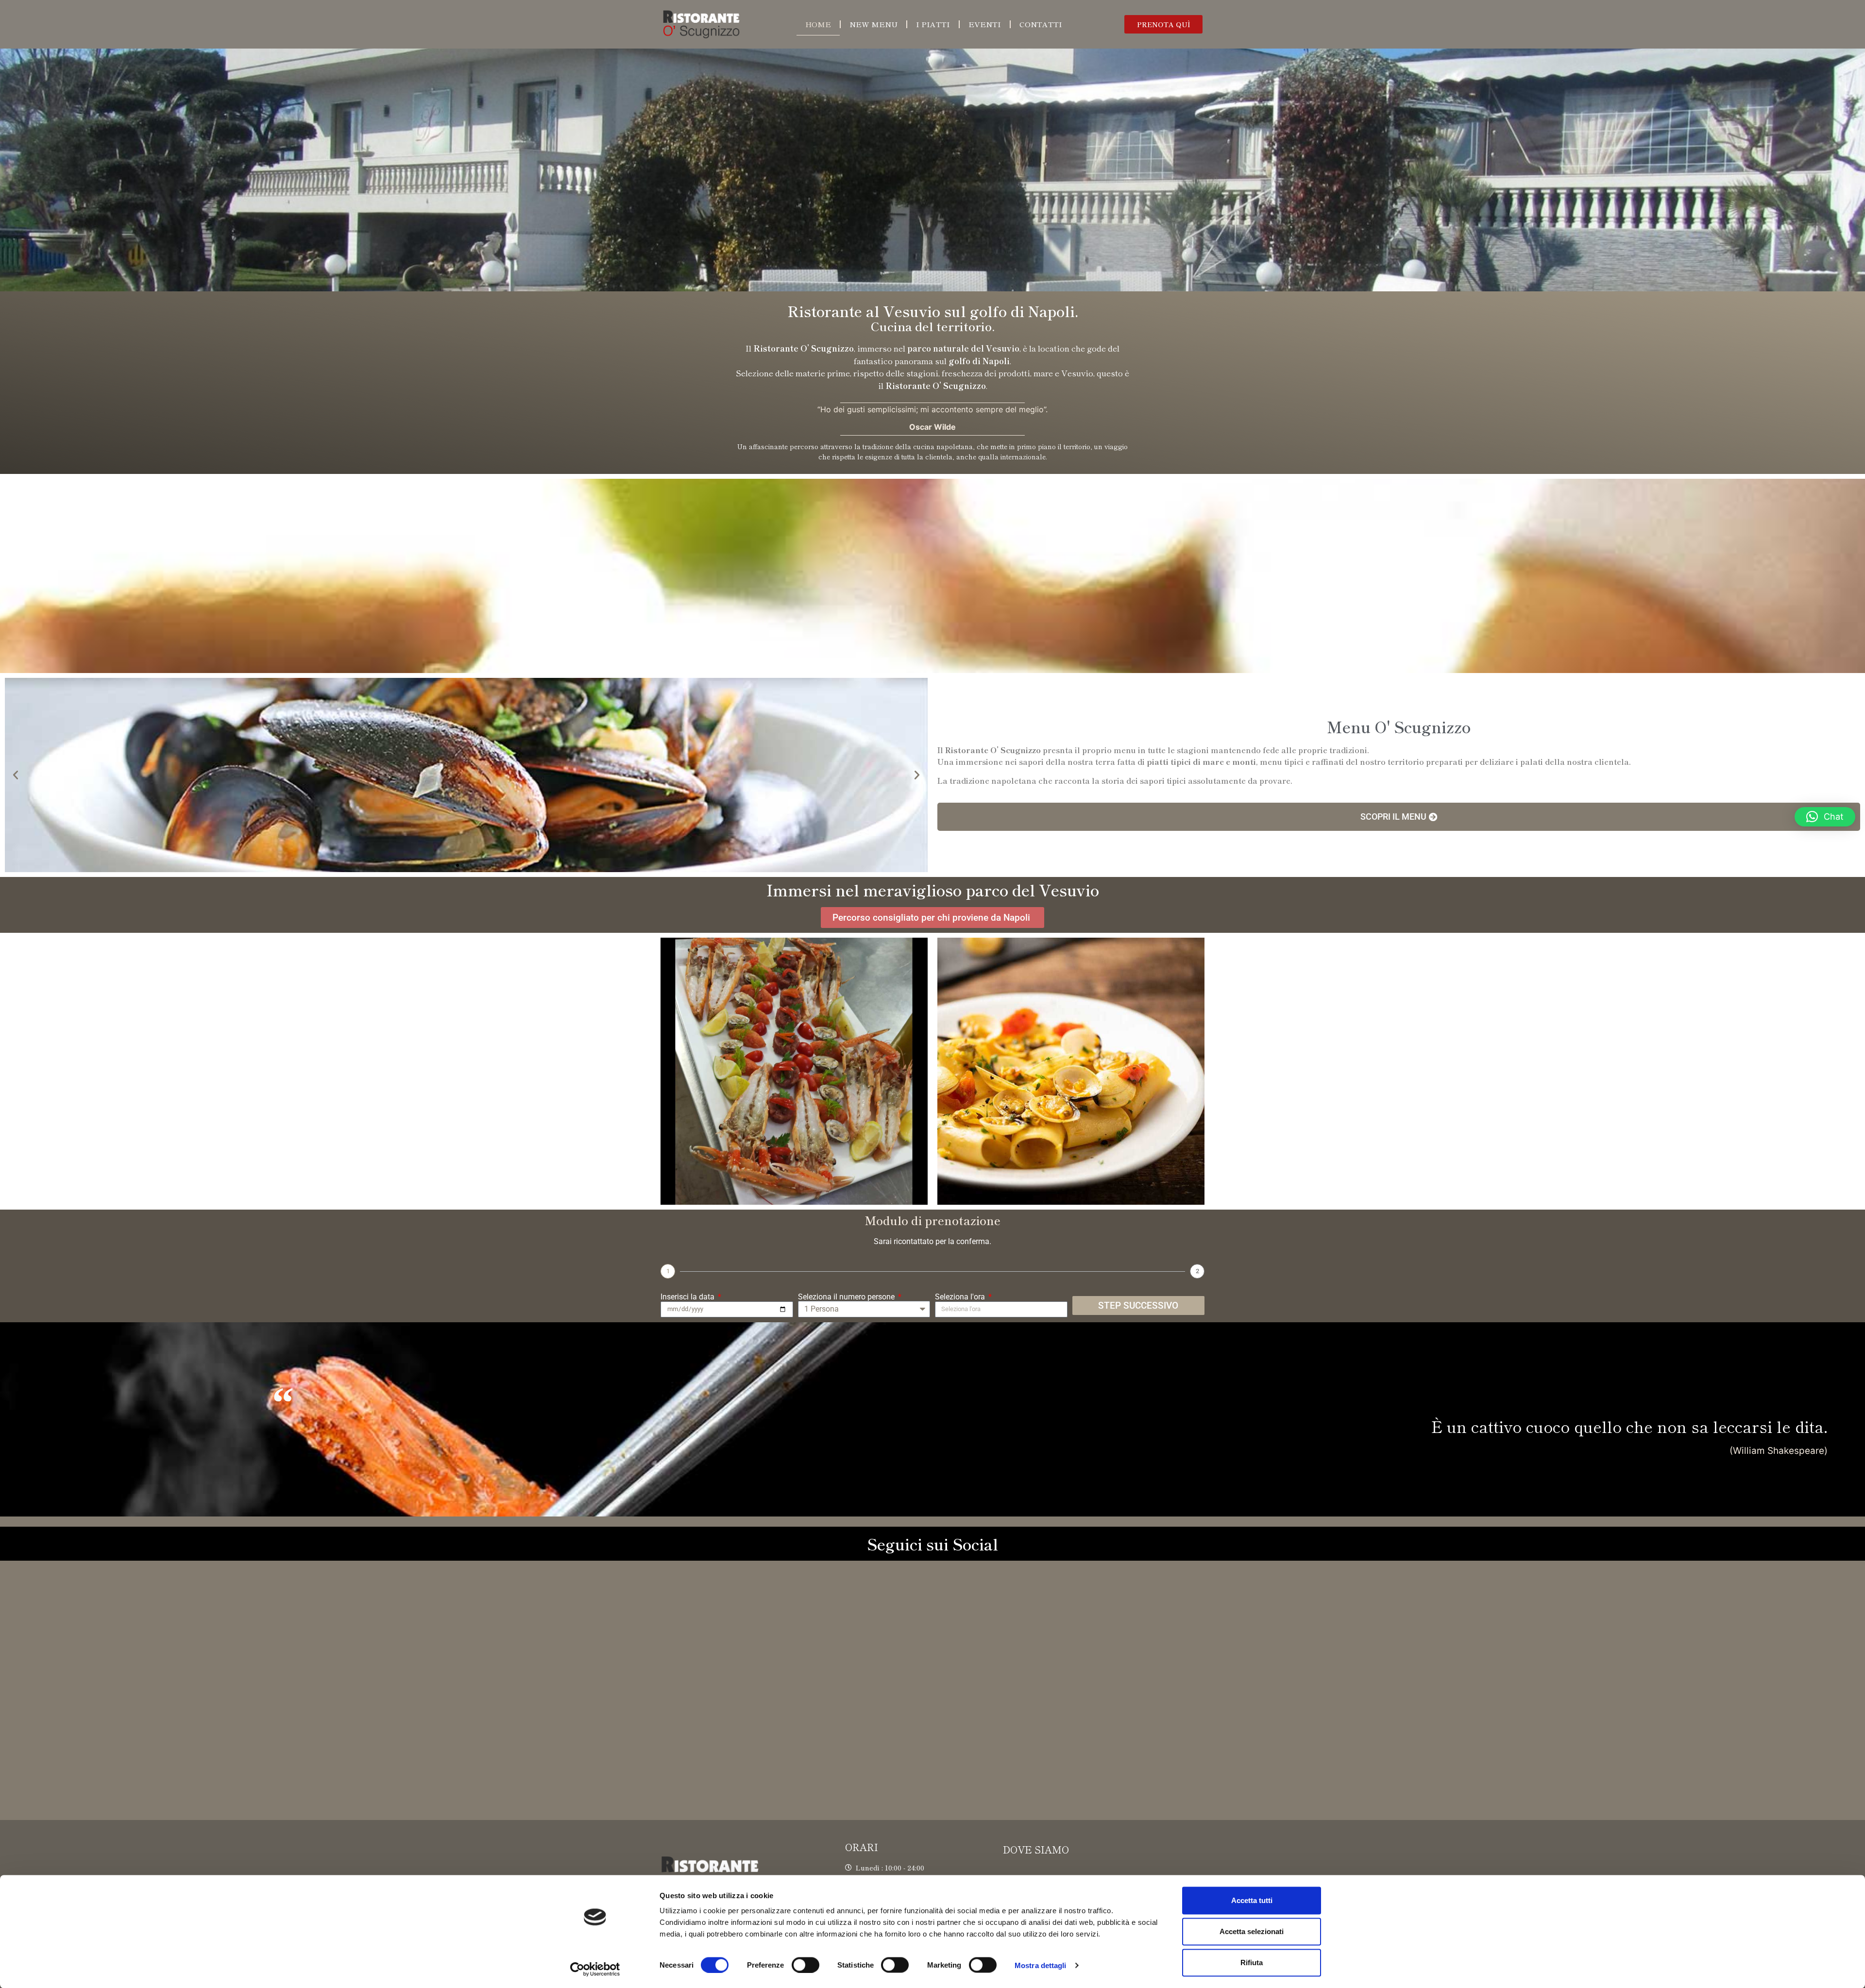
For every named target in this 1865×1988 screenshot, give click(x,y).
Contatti (1041, 24)
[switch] (805, 1965)
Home (818, 24)
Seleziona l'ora (961, 1297)
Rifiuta (1252, 1963)
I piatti (933, 24)
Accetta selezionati (1252, 1931)
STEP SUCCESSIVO (1138, 1306)
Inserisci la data (688, 1297)
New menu (873, 24)
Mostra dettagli (1041, 1965)
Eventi (985, 24)
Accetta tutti (1252, 1900)
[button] (1163, 24)
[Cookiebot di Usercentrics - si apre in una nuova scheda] (595, 1969)
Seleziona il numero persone (847, 1297)
